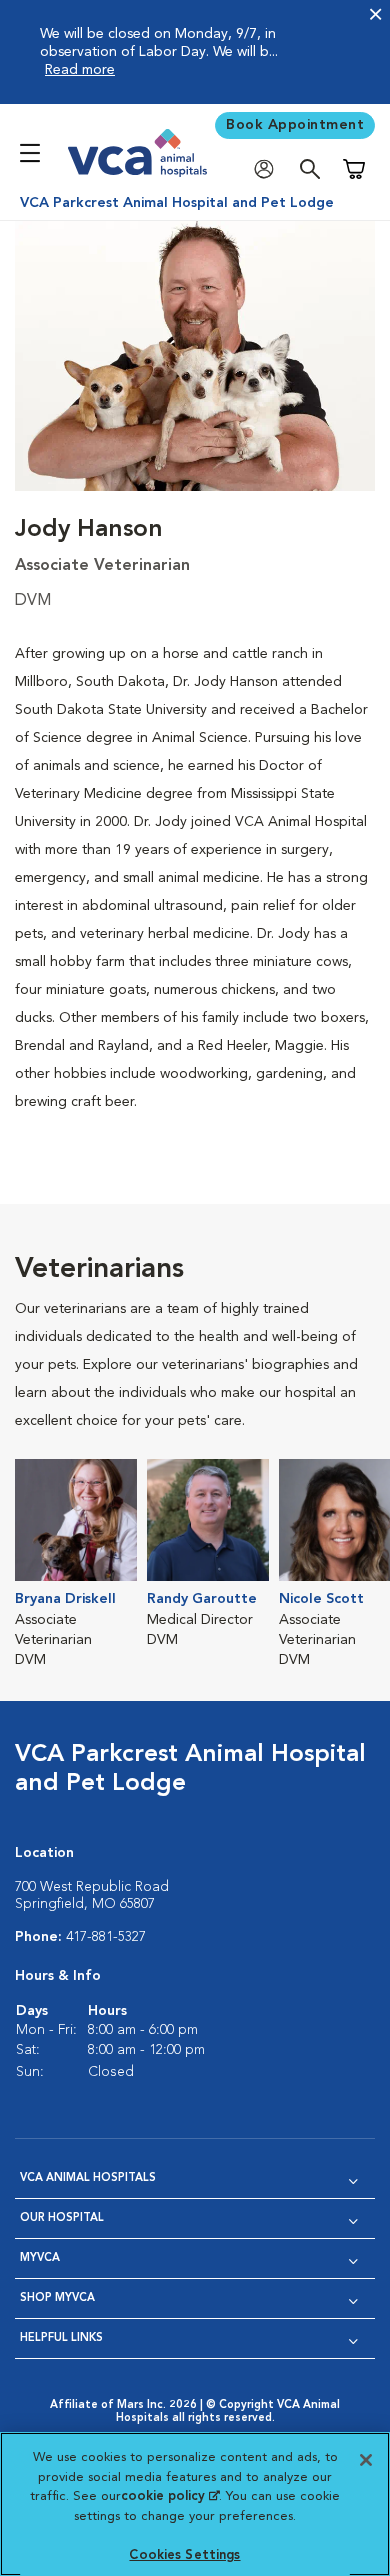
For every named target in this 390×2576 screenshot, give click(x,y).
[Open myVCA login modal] (269, 169)
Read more (80, 70)
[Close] (366, 2460)
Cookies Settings (184, 2556)
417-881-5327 (106, 1937)
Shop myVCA (57, 2299)
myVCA (40, 2259)
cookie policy (170, 2497)
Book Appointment (295, 125)
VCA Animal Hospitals (88, 2179)
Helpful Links (61, 2339)
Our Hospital (62, 2219)
